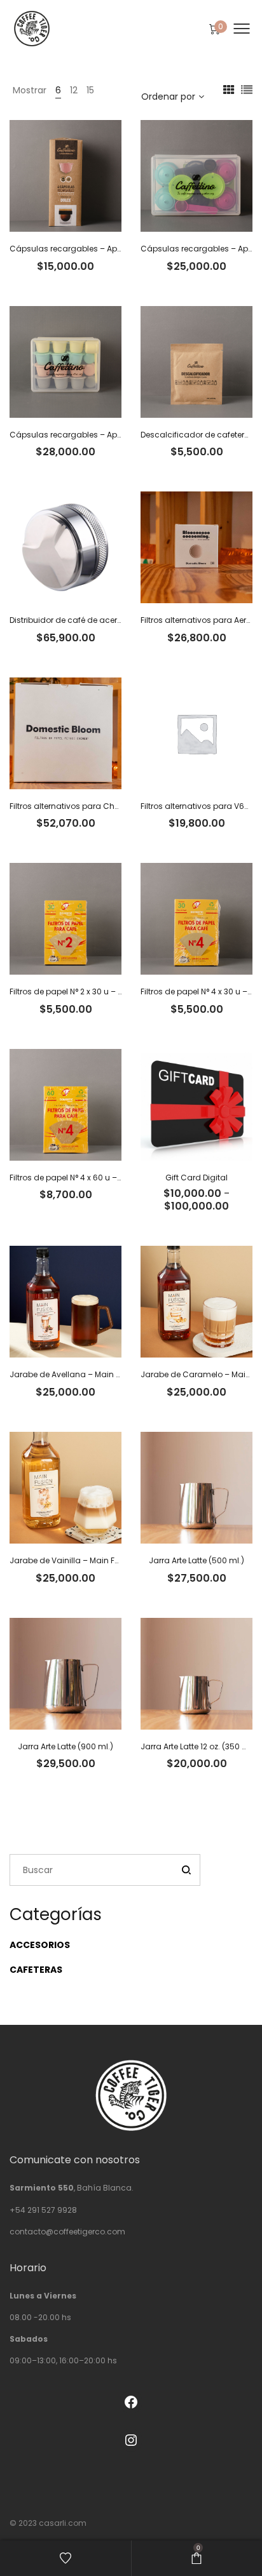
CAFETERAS (36, 1970)
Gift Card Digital (197, 1178)
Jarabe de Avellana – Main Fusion (75, 1374)
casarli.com (63, 2523)
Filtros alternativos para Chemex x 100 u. (87, 806)
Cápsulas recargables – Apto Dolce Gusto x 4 (98, 249)
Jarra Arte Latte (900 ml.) (65, 1746)
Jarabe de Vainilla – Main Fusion (73, 1560)
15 (90, 90)
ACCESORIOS (40, 1945)
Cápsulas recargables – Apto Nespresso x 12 (95, 435)
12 (74, 90)
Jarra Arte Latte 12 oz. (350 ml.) (199, 1746)
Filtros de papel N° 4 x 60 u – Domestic (83, 1178)
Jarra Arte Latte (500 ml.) (197, 1560)
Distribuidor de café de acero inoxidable (87, 620)
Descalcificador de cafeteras (197, 435)
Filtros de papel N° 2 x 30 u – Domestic (82, 991)
